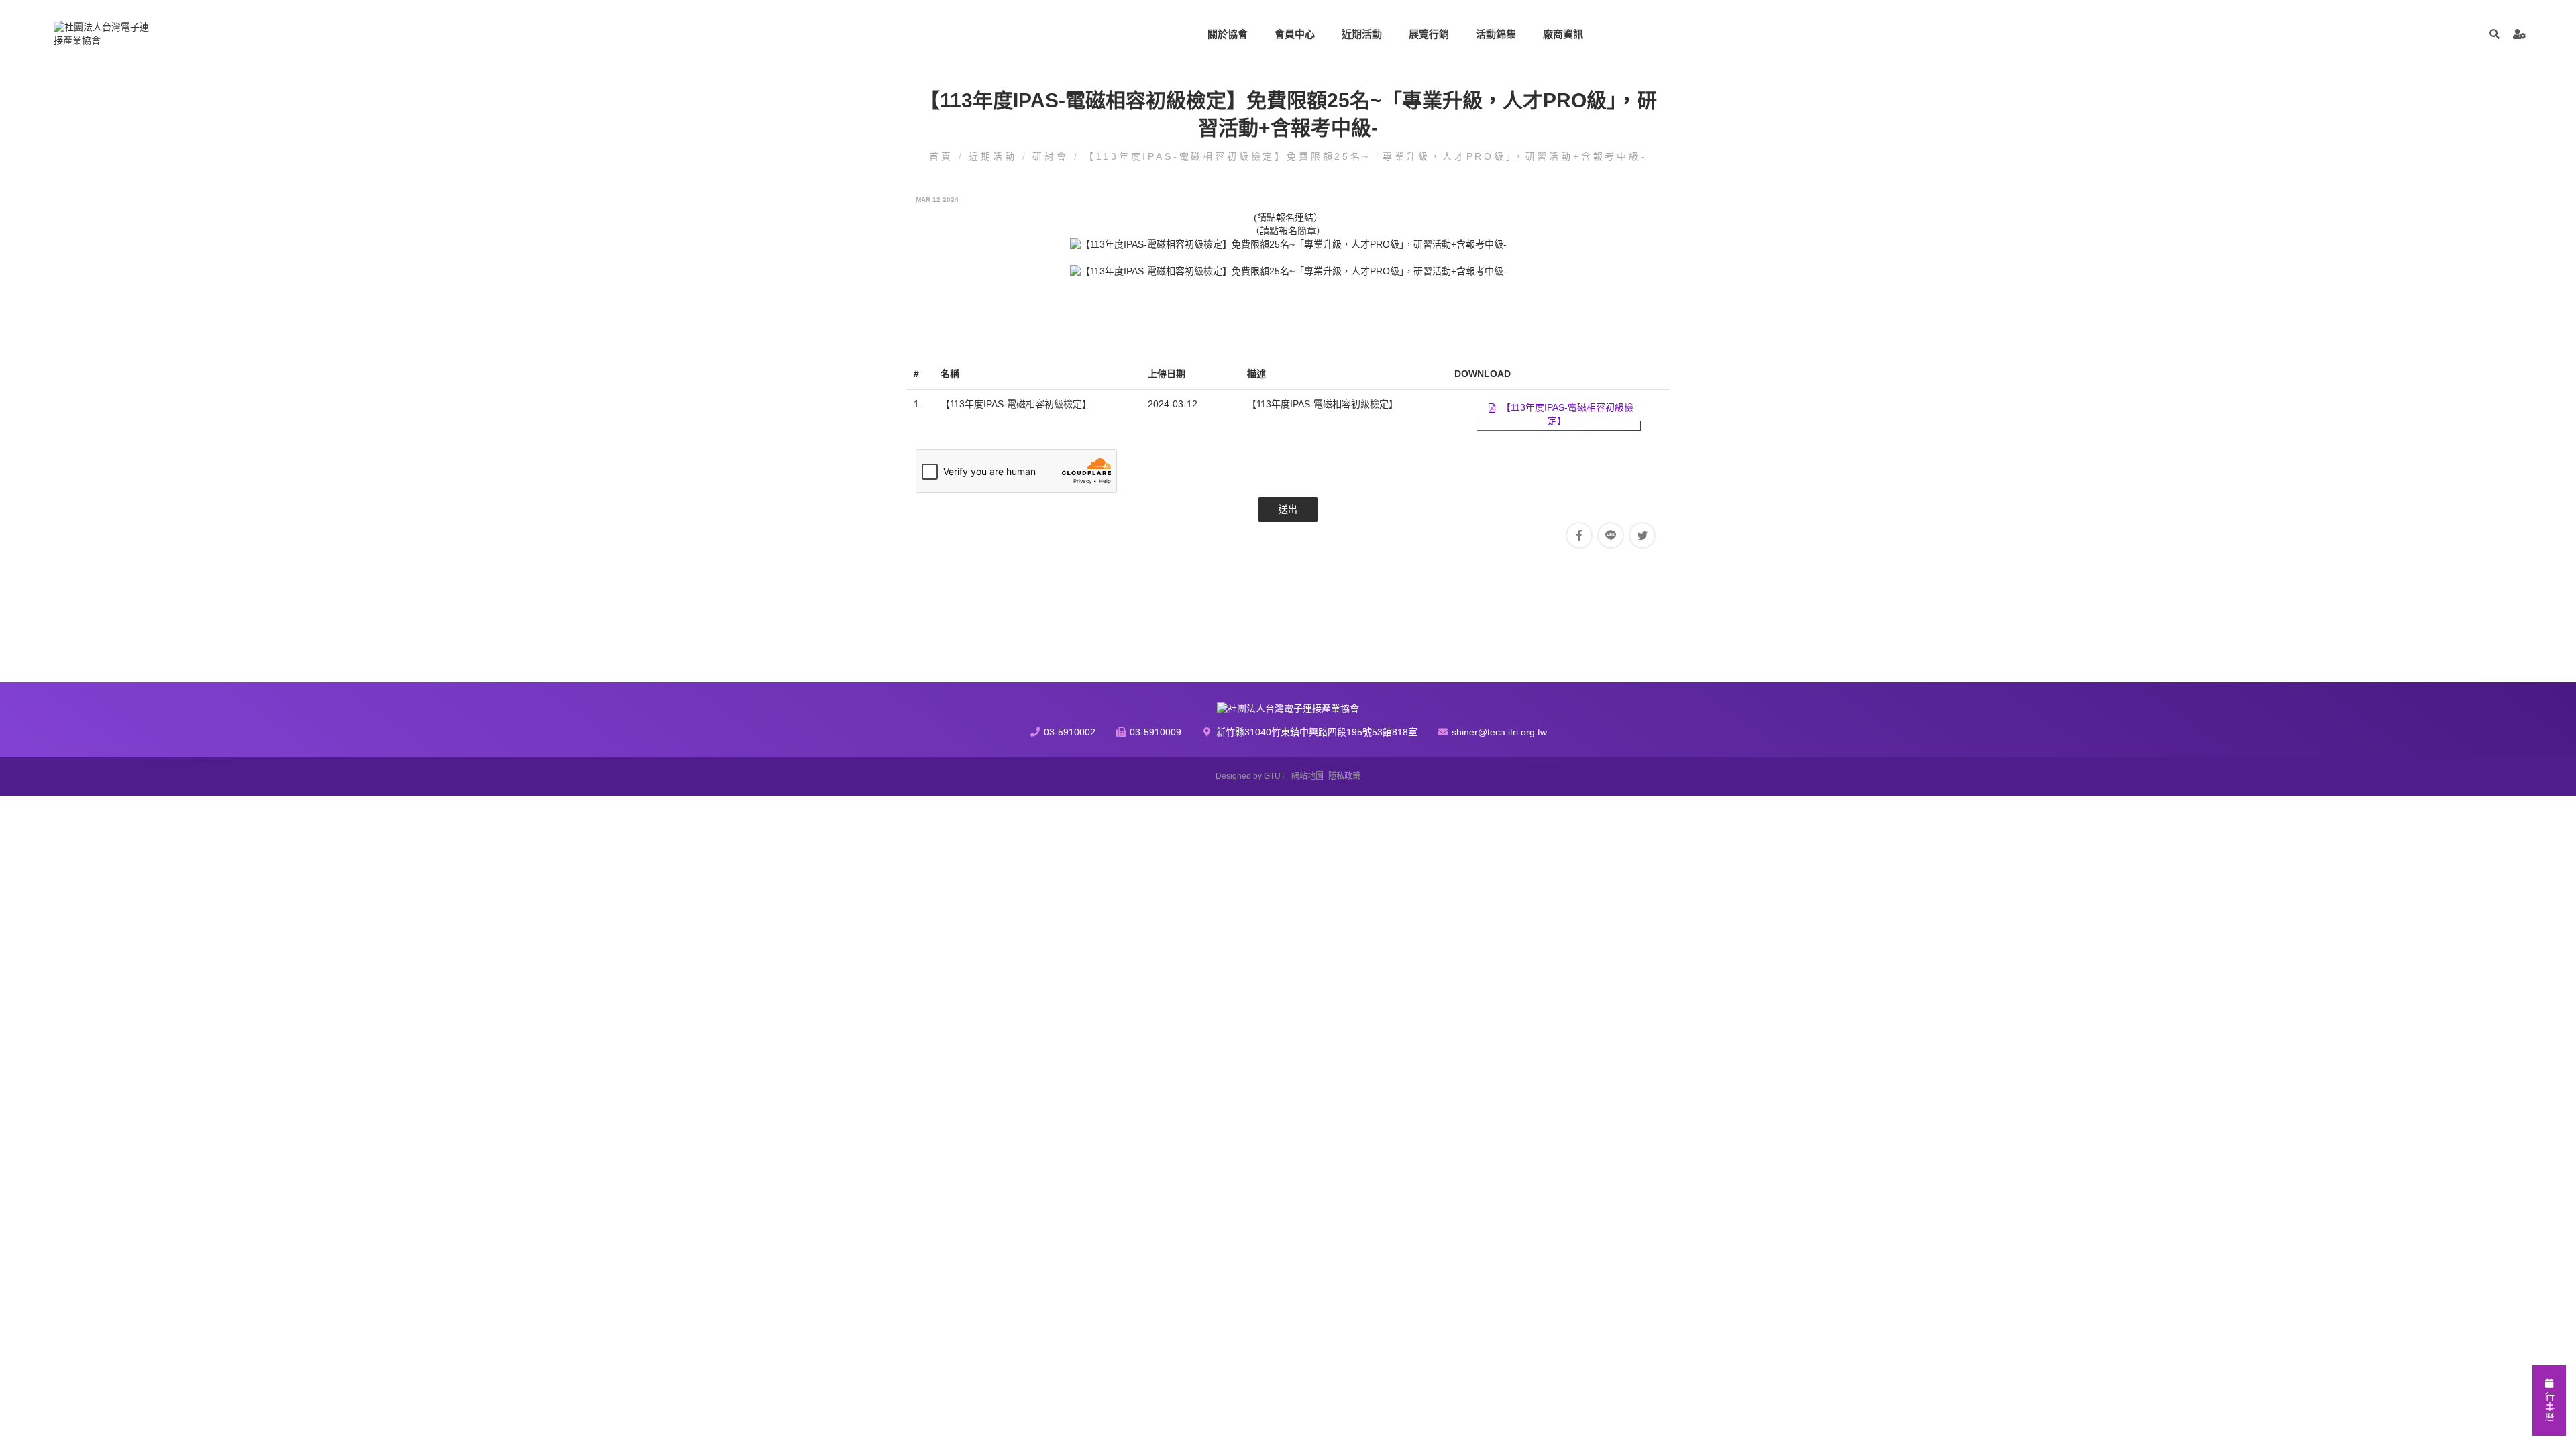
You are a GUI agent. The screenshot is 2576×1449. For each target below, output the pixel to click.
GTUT (1275, 776)
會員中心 (1295, 34)
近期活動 (1362, 34)
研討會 (1053, 156)
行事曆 (2549, 1405)
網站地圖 (1307, 776)
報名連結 (1295, 217)
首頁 (944, 156)
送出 (1288, 509)
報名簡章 (1297, 231)
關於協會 (1228, 34)
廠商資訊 (1563, 34)
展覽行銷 (1429, 34)
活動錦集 (1496, 34)
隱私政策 (1344, 776)
